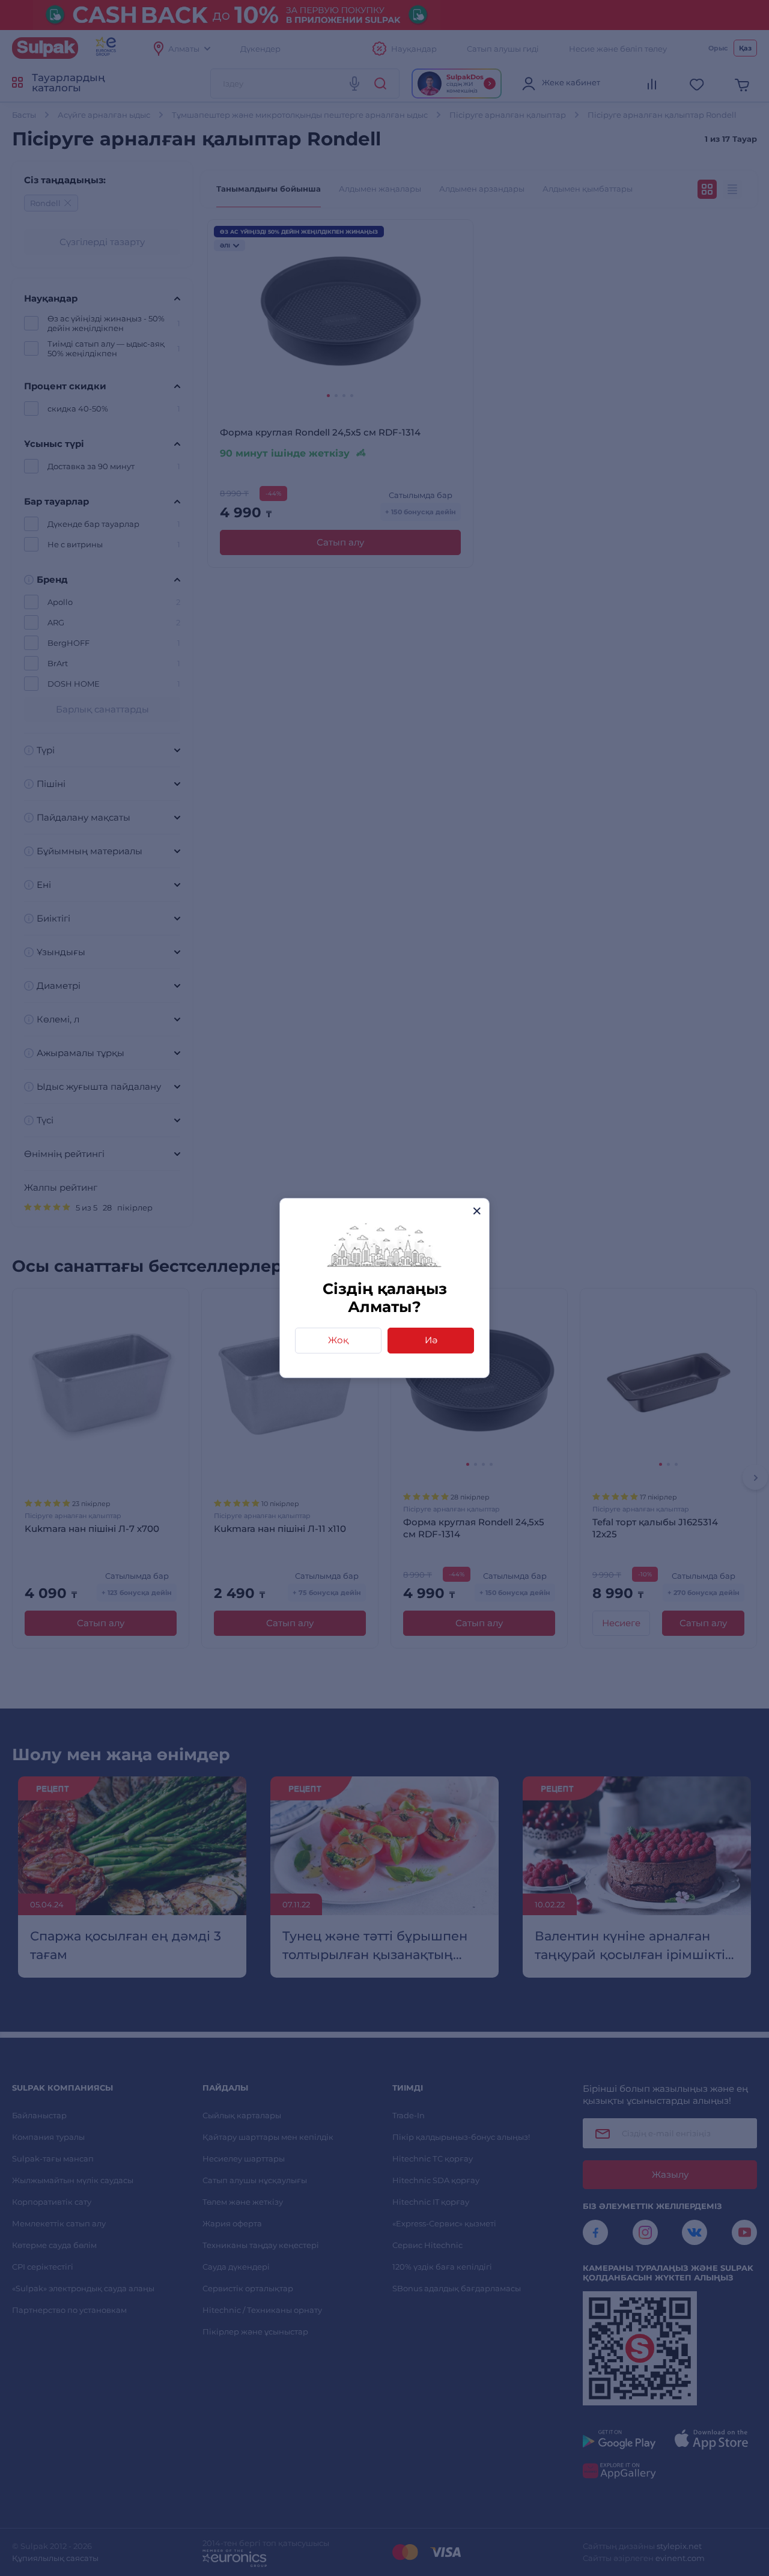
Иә (431, 1340)
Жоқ (338, 1340)
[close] (477, 1211)
